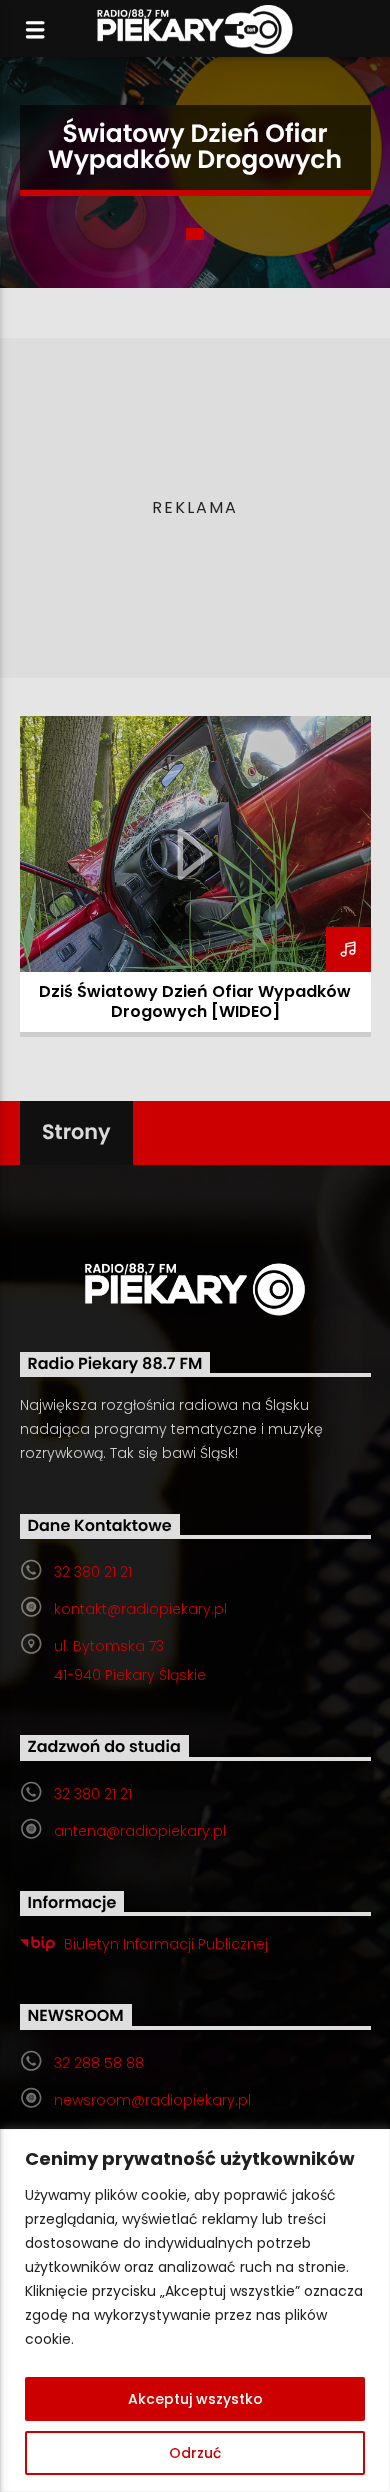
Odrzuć (195, 2453)
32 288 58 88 (99, 2063)
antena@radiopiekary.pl (140, 1831)
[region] (195, 2310)
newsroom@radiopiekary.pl (152, 2100)
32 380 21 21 (93, 1572)
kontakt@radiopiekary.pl (140, 1609)
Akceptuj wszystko (195, 2399)
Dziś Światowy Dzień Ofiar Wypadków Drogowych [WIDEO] (195, 1001)
